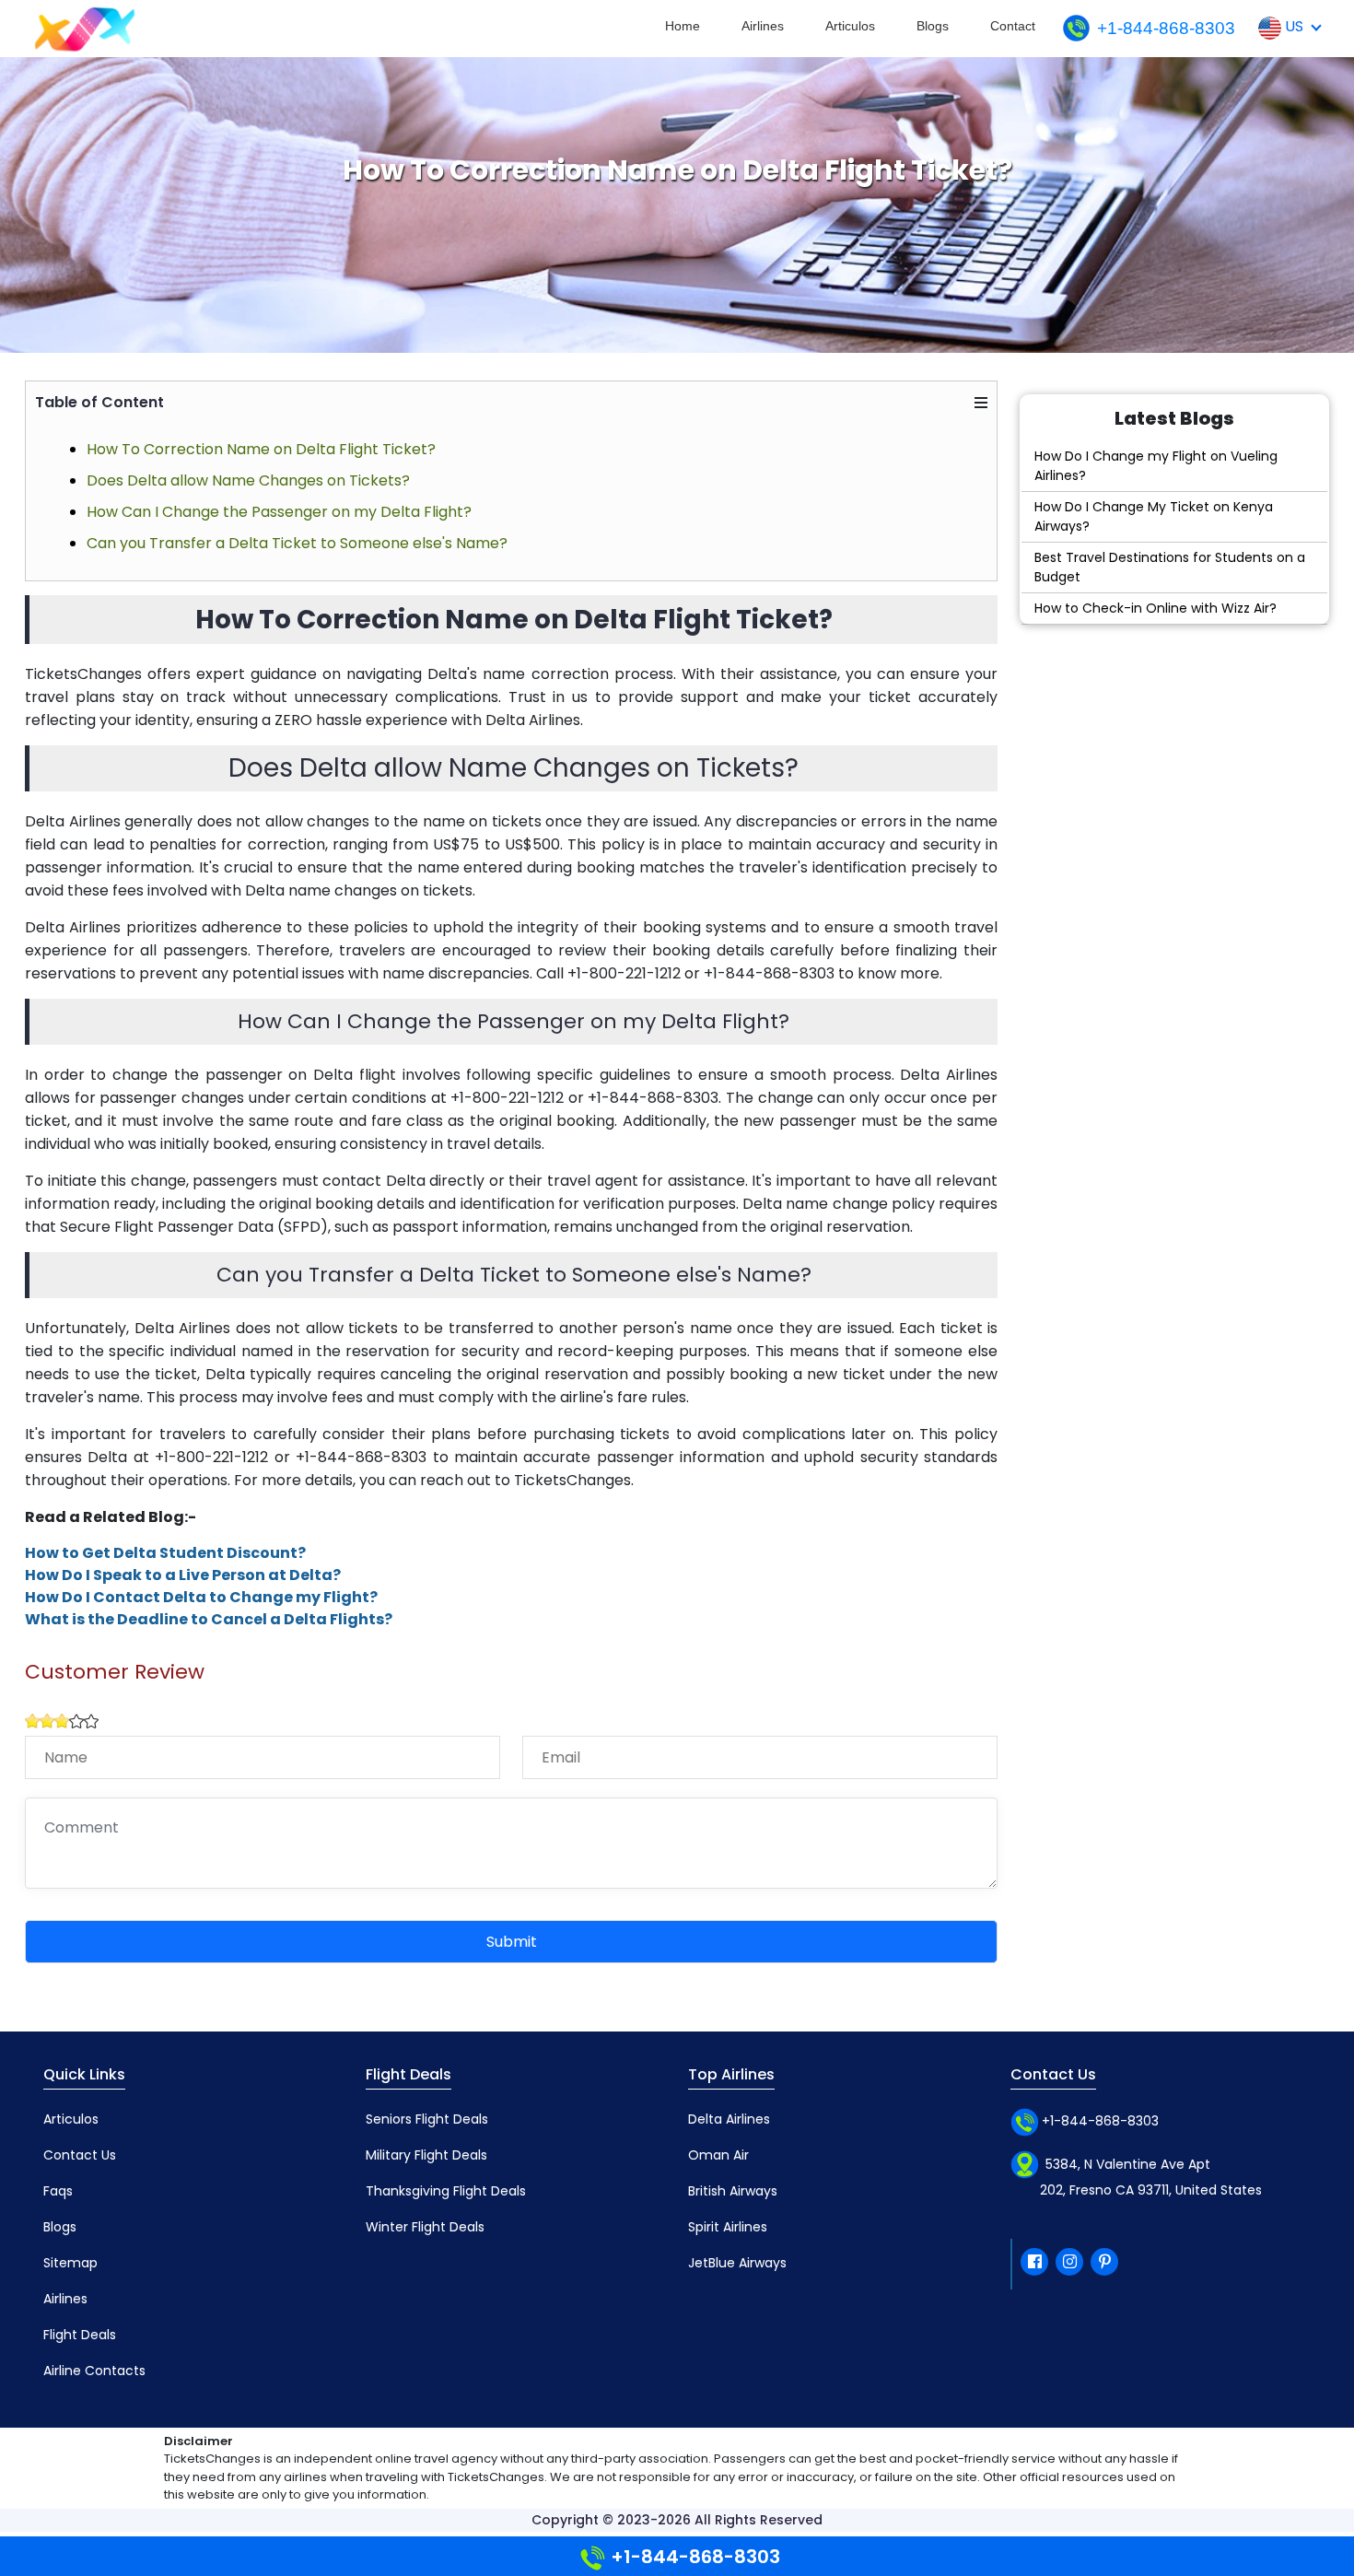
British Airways (733, 2191)
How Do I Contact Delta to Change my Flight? (201, 1597)
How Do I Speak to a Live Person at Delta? (183, 1575)
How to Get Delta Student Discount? (165, 1553)
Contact (1013, 26)
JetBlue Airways (737, 2263)
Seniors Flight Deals (427, 2119)
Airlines (763, 26)
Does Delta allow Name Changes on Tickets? (248, 480)
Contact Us (80, 2155)
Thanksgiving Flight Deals (446, 2191)
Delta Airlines (729, 2119)
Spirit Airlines (728, 2227)
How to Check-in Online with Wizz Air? (1156, 608)
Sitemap (70, 2263)
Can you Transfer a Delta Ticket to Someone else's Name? (297, 543)
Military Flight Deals (426, 2155)
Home (683, 26)
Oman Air (718, 2155)
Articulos (850, 26)
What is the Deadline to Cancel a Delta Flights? (209, 1619)
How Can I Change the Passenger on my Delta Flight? (279, 512)
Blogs (933, 26)
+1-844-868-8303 (1166, 28)
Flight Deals (80, 2335)
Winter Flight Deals (425, 2227)
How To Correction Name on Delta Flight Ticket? (261, 449)
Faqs (58, 2191)
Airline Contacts (94, 2371)
